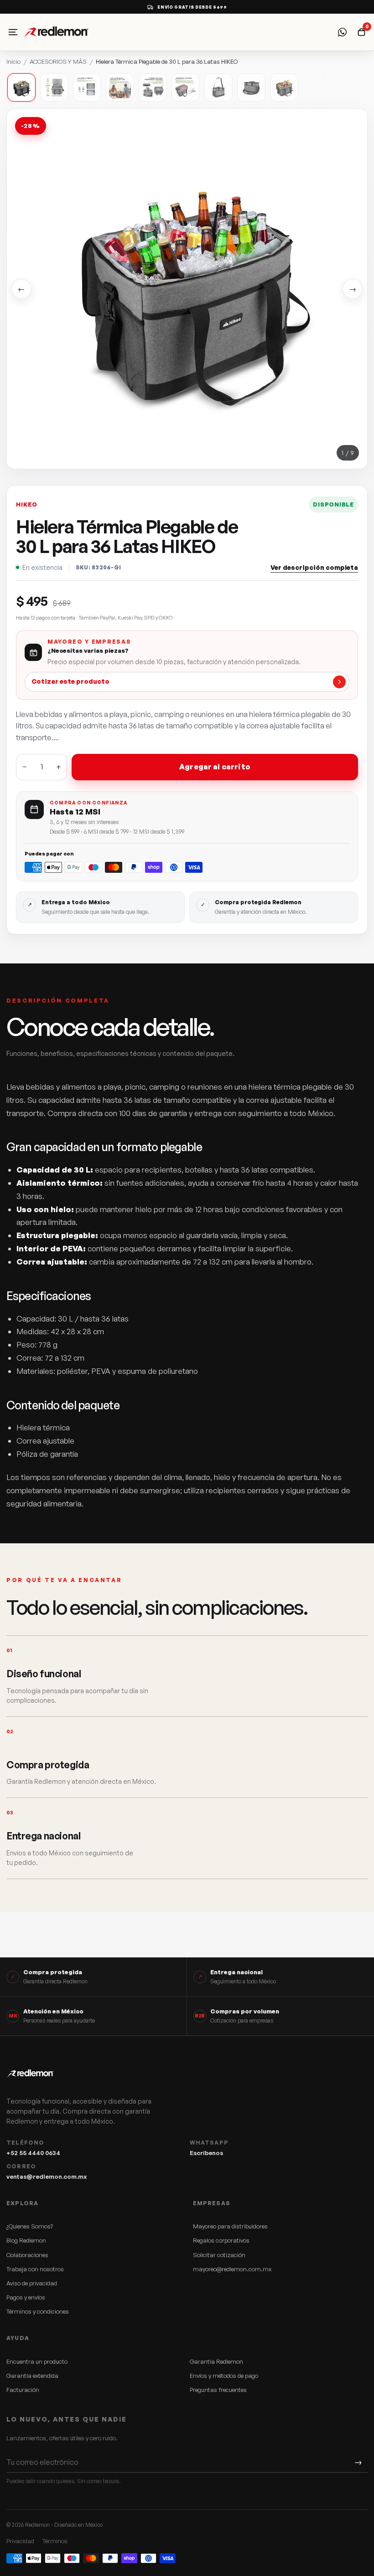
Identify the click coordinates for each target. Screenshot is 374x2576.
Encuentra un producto (37, 2361)
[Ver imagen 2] (54, 87)
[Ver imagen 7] (218, 87)
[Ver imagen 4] (120, 87)
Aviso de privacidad (32, 2283)
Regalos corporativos (221, 2240)
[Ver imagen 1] (21, 87)
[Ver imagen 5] (153, 87)
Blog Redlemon (26, 2240)
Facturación (23, 2390)
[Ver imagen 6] (186, 87)
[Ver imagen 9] (284, 87)
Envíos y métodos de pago (224, 2376)
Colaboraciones (27, 2255)
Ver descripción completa (314, 567)
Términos (55, 2541)
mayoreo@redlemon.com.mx (232, 2269)
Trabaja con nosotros (35, 2269)
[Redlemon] (83, 32)
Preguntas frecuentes (218, 2390)
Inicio (13, 61)
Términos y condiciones (38, 2311)
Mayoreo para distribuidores (230, 2226)
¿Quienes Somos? (30, 2226)
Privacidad (20, 2541)
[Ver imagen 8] (251, 87)
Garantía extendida (32, 2376)
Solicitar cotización (219, 2255)
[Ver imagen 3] (87, 87)
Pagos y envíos (26, 2297)
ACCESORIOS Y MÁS (58, 61)
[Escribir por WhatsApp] (342, 32)
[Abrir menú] (13, 32)
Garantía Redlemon (216, 2361)
